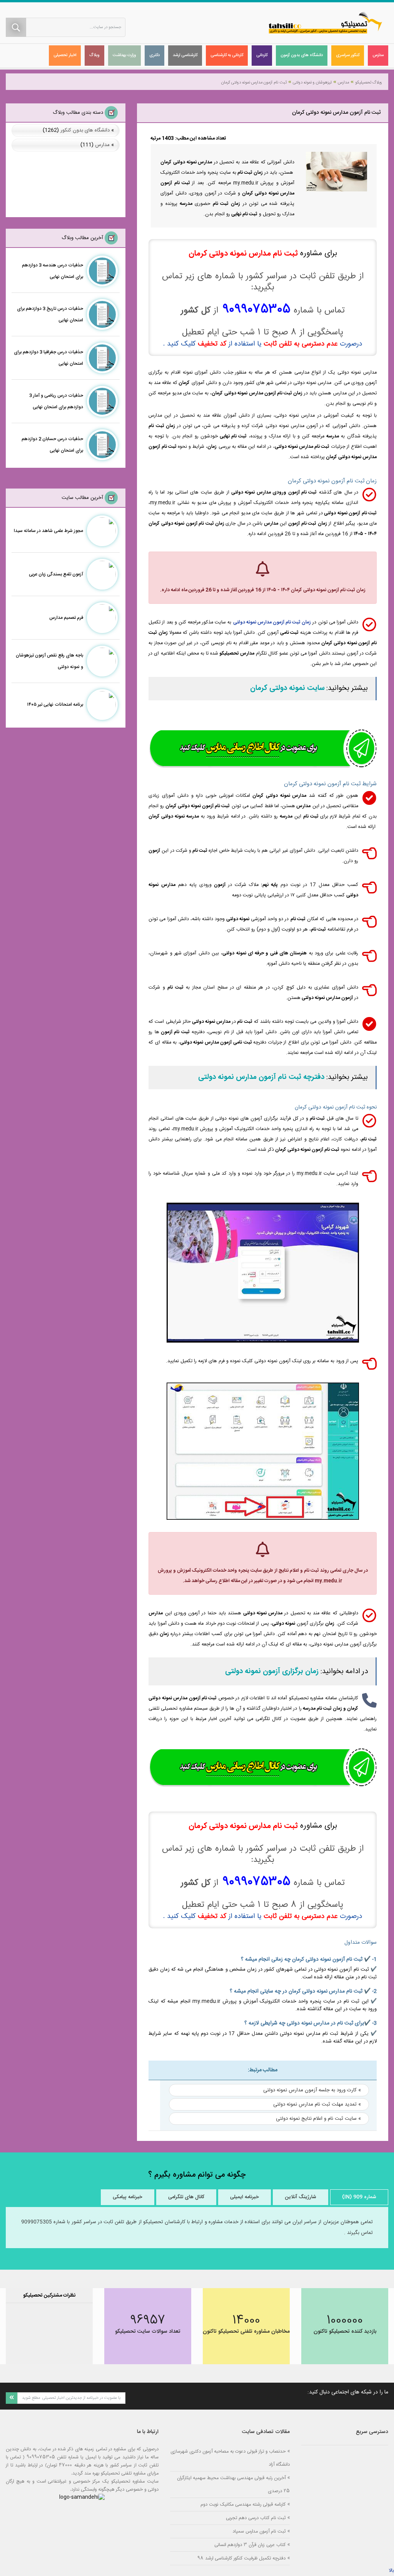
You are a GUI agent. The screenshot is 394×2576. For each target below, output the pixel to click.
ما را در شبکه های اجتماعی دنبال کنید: (348, 2392)
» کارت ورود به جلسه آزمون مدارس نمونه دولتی (312, 2090)
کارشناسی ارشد (185, 55)
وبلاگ (94, 55)
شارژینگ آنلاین (301, 2197)
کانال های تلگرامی (186, 2197)
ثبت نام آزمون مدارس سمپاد (259, 2531)
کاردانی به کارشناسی (227, 55)
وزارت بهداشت (124, 55)
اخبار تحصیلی (65, 55)
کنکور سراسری (348, 55)
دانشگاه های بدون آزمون (302, 55)
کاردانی (262, 55)
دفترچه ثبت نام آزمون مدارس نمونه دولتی (261, 1077)
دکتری (154, 55)
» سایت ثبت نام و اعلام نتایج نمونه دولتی (318, 2119)
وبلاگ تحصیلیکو (369, 83)
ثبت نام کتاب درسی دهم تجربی (256, 2518)
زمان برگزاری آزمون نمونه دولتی (272, 1672)
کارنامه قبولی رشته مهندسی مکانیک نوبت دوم (243, 2504)
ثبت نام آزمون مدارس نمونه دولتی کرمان (254, 83)
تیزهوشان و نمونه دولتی (312, 83)
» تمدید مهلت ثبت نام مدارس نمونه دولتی (317, 2104)
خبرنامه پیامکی (128, 2197)
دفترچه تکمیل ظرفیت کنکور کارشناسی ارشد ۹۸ (241, 2558)
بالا (391, 2571)
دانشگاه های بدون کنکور (85, 130)
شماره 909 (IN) (359, 2197)
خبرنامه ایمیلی (245, 2197)
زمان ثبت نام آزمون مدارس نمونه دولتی (272, 622)
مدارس (378, 55)
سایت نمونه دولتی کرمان (287, 688)
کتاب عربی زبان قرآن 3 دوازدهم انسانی (250, 2545)
